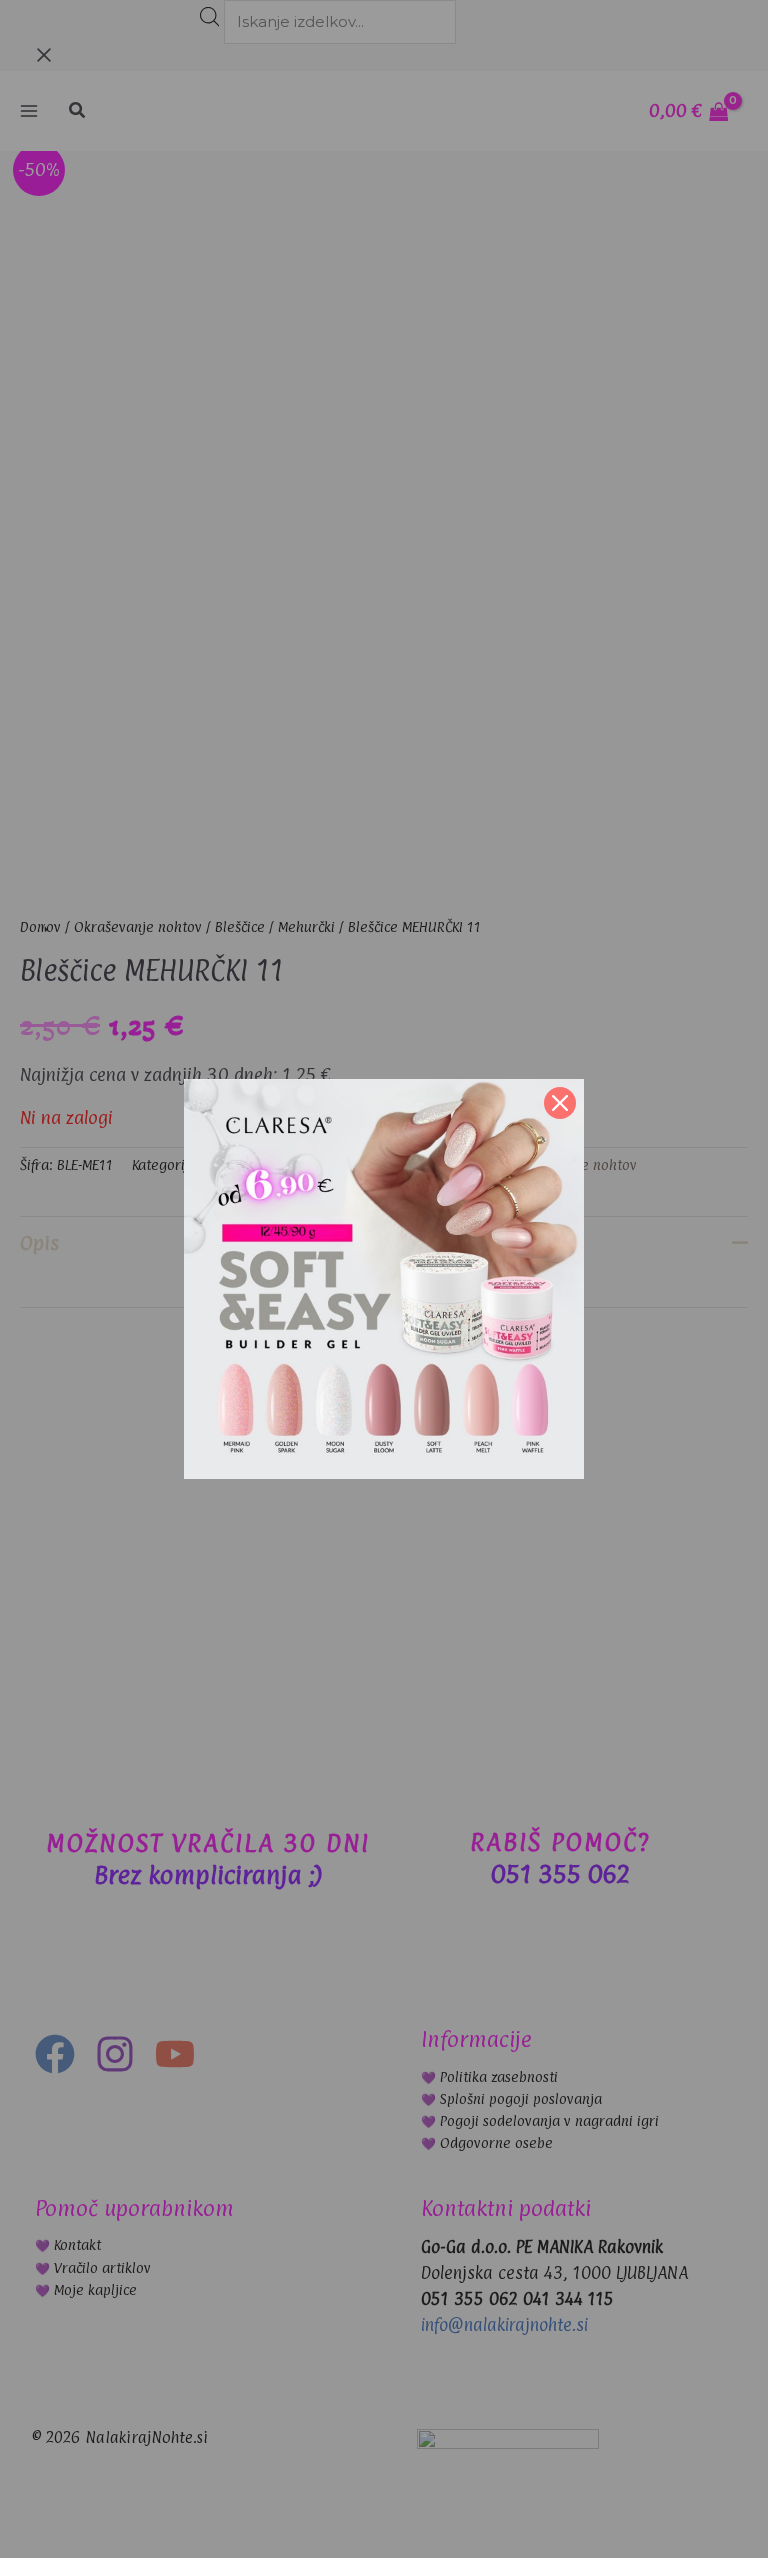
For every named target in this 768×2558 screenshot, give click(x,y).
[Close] (560, 1103)
